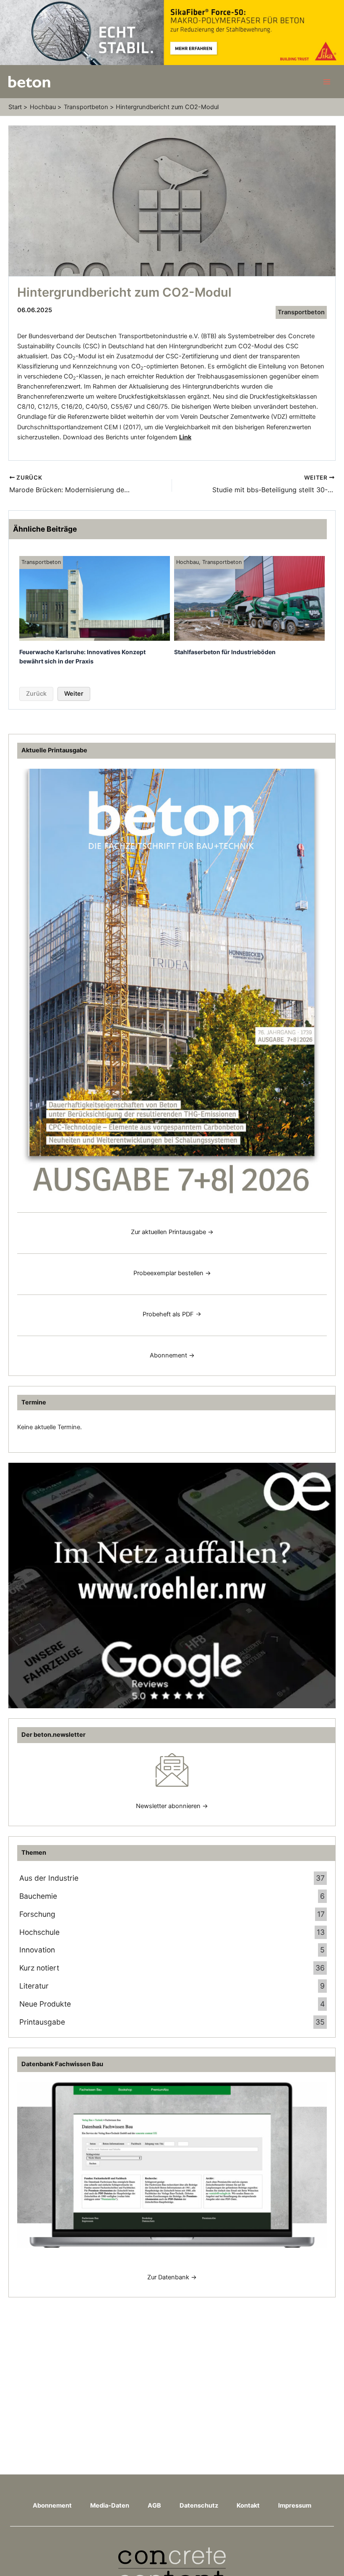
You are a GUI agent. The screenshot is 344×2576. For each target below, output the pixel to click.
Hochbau (188, 562)
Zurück (36, 694)
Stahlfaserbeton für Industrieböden (225, 652)
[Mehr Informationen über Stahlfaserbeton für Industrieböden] (249, 598)
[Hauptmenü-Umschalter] (327, 82)
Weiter (74, 694)
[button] (18, 2558)
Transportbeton (301, 312)
